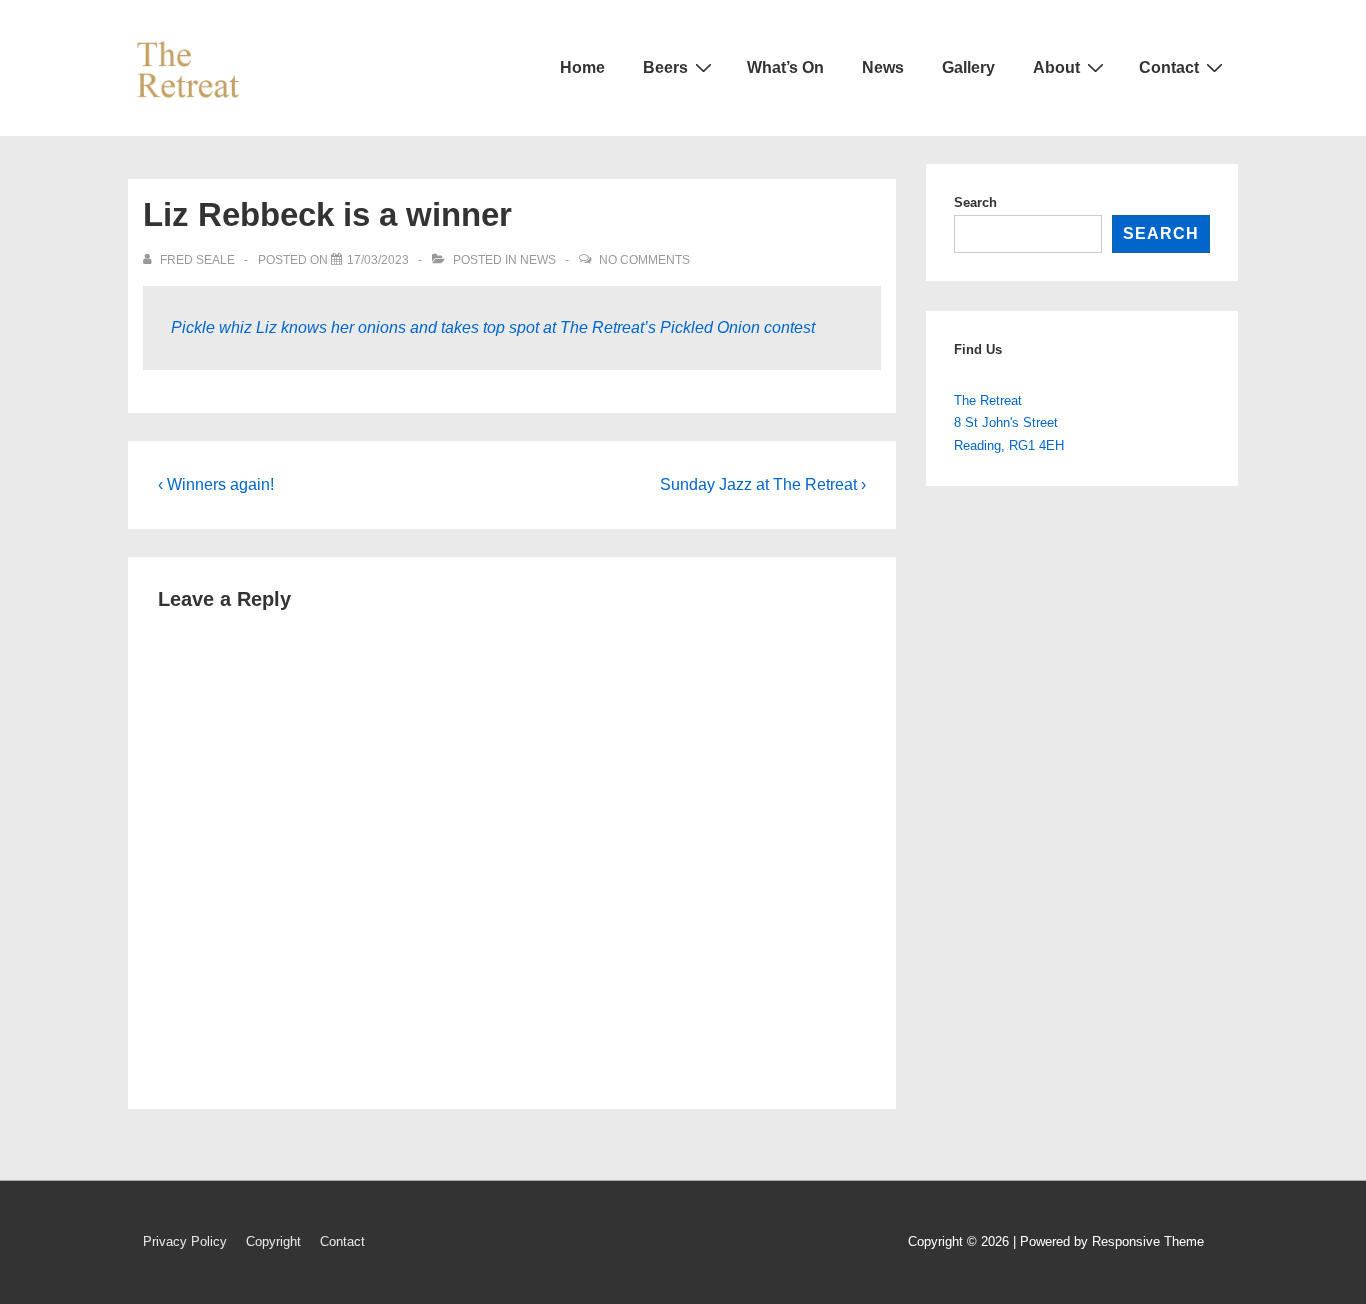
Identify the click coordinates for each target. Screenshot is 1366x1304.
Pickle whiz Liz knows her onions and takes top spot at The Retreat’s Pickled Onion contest (493, 327)
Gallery (968, 67)
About (1056, 67)
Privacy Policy (185, 1241)
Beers (665, 67)
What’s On (785, 67)
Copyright (273, 1241)
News (883, 67)
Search (975, 202)
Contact (1169, 67)
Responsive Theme (1148, 1241)
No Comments (644, 260)
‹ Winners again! (216, 484)
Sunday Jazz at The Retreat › (763, 484)
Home (582, 67)
